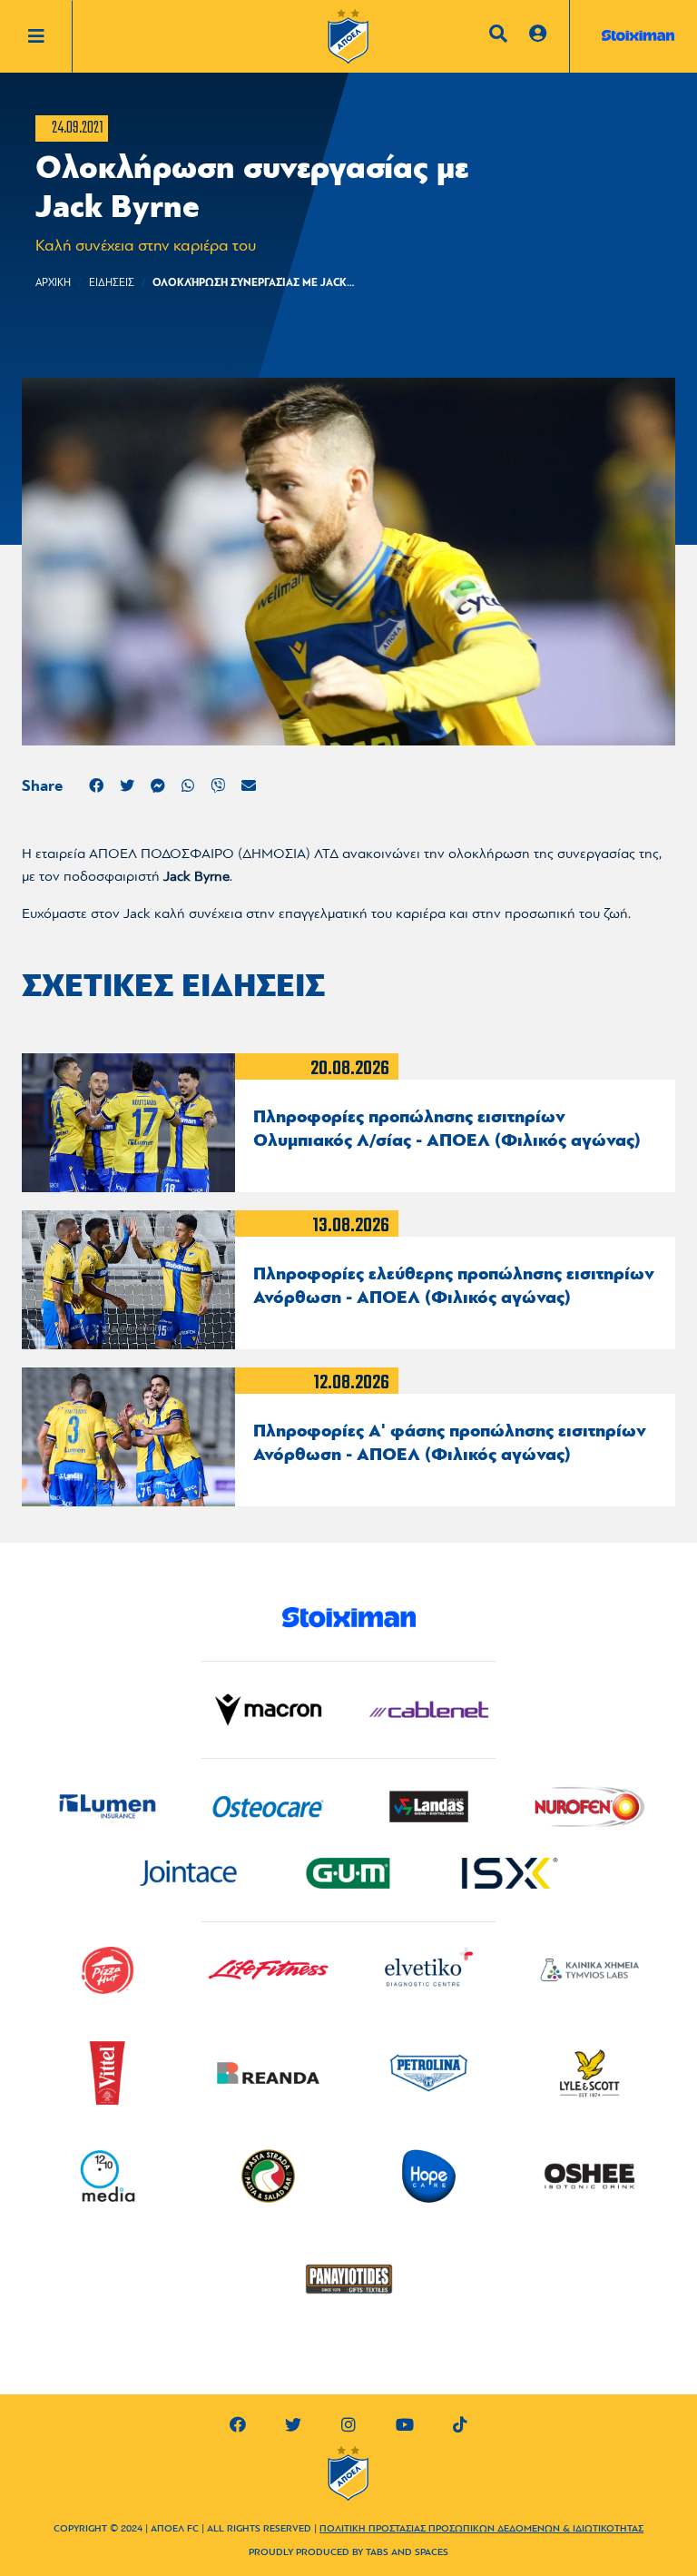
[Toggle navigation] (50, 36)
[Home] (348, 41)
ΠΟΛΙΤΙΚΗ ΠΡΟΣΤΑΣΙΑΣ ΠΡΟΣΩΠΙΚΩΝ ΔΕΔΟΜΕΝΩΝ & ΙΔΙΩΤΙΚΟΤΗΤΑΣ (481, 2529)
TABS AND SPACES (407, 2553)
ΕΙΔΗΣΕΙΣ (112, 283)
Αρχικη (53, 283)
